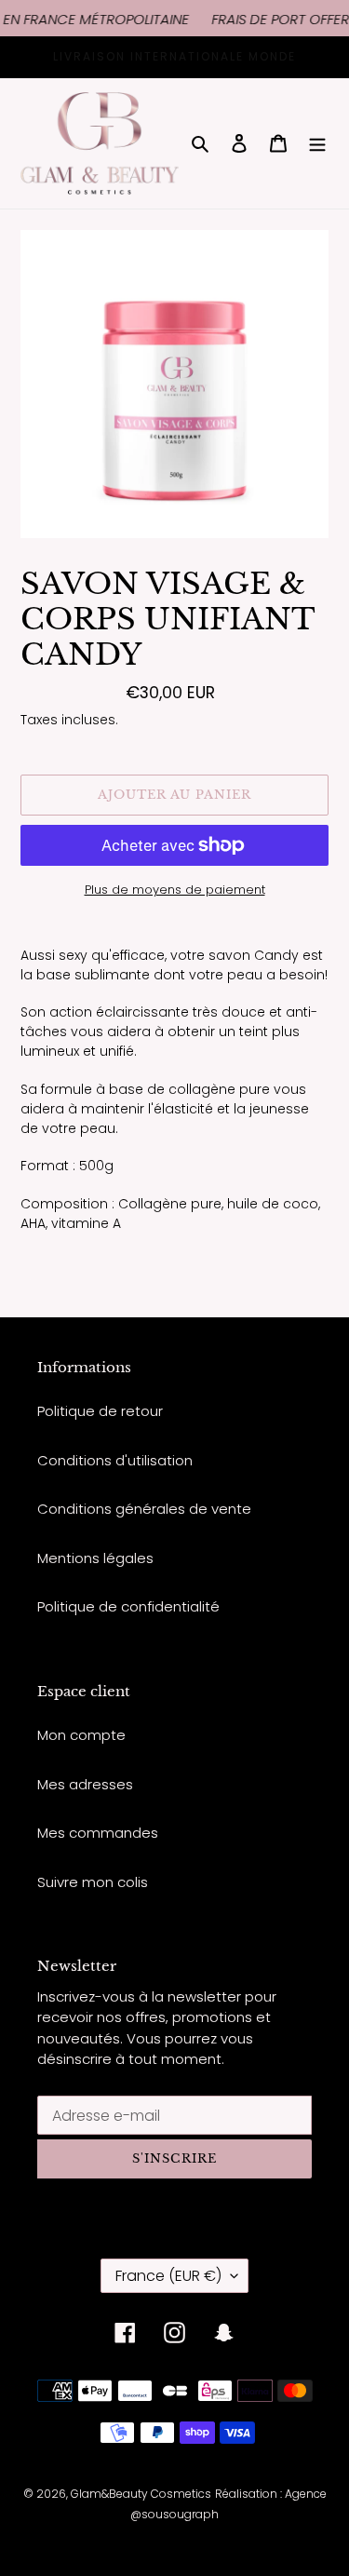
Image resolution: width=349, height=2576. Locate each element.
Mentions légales (95, 1558)
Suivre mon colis (93, 1882)
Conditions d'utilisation (115, 1460)
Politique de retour (100, 1411)
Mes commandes (98, 1833)
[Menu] (317, 144)
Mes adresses (85, 1784)
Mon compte (81, 1735)
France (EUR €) (168, 2276)
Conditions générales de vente (144, 1509)
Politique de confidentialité (128, 1606)
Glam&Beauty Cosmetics (141, 2494)
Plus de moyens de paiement (175, 890)
